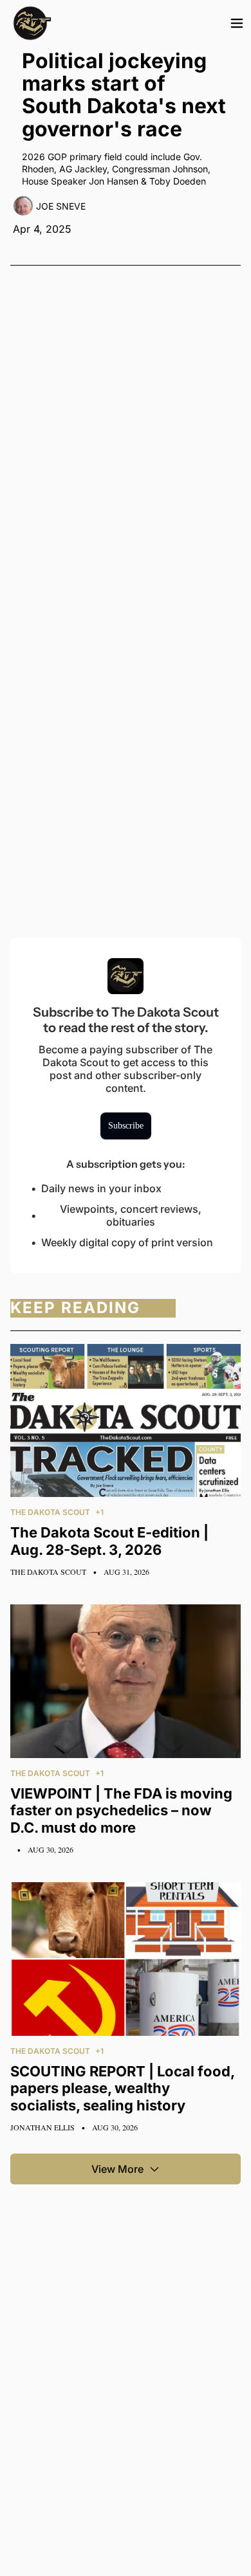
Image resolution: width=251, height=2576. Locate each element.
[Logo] (32, 23)
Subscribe (126, 1126)
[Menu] (237, 23)
